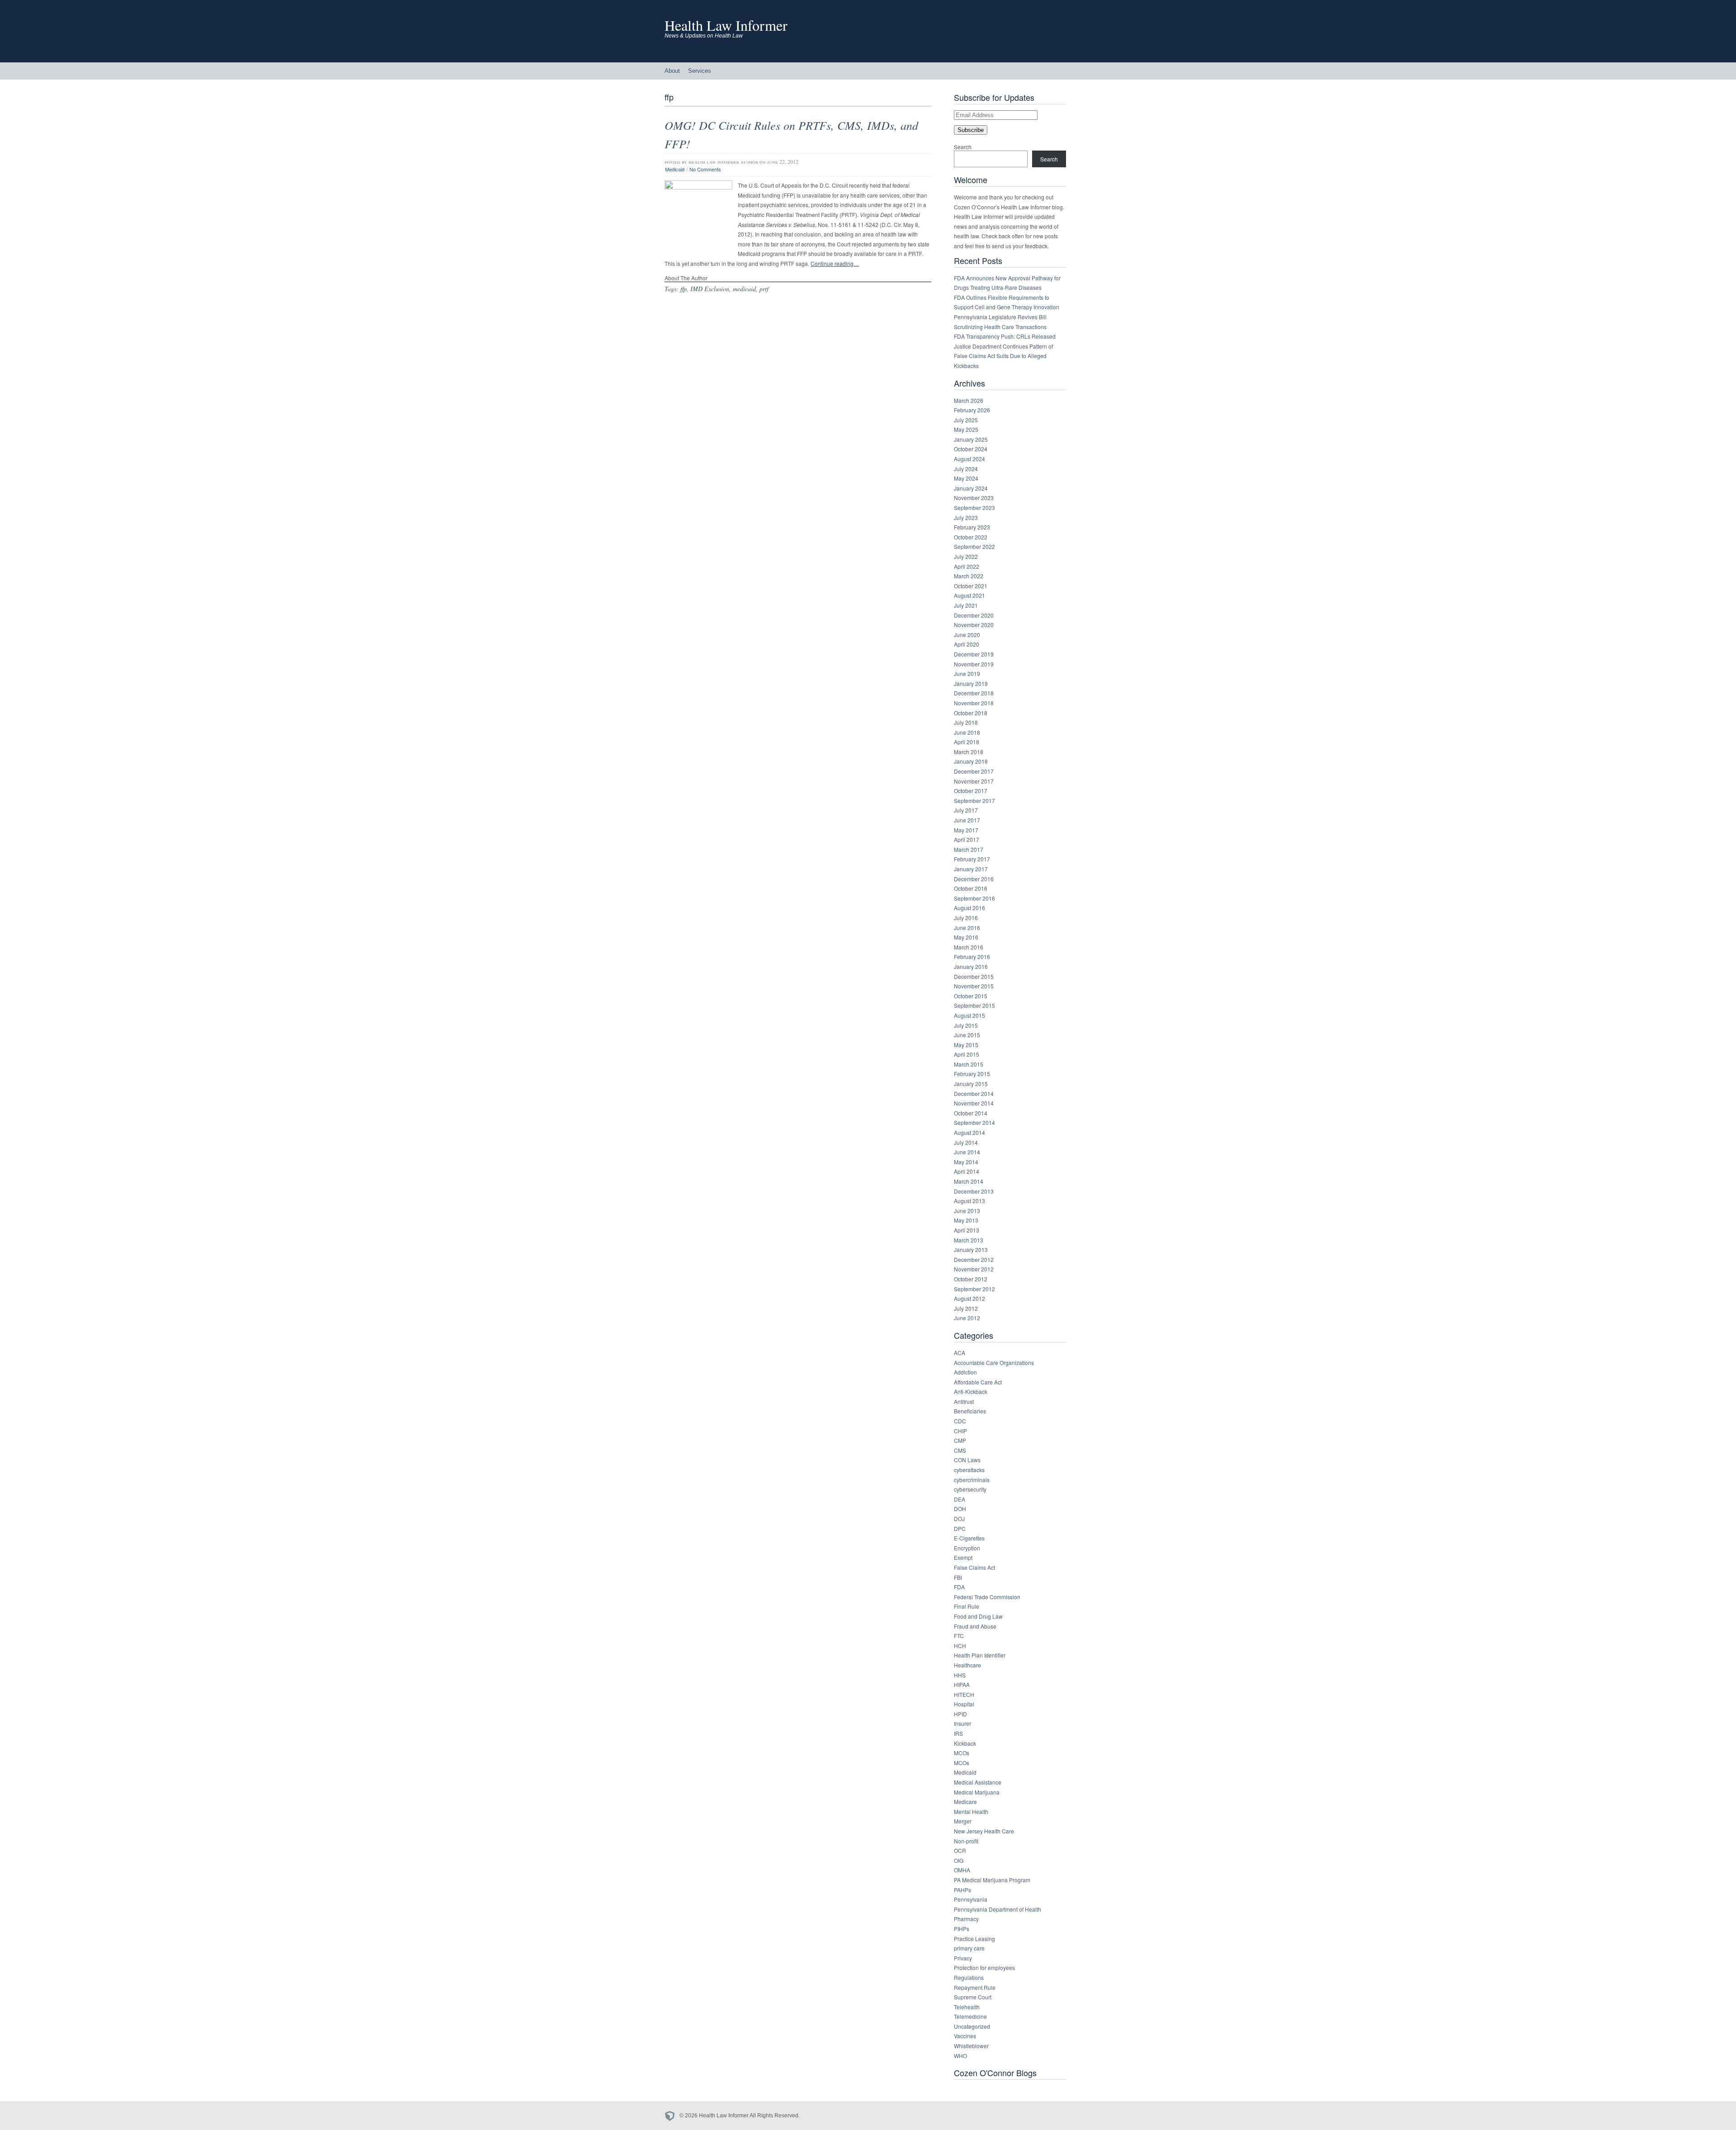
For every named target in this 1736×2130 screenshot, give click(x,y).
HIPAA (962, 1684)
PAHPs (962, 1890)
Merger (963, 1821)
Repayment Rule (975, 1987)
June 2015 (967, 1035)
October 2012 (971, 1279)
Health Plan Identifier (980, 1655)
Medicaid (675, 169)
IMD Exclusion (710, 289)
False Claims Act (974, 1567)
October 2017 (971, 791)
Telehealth (967, 2007)
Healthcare (967, 1665)
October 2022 (971, 537)
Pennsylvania (971, 1899)
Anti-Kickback (971, 1391)
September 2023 (974, 508)
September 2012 (974, 1289)
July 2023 (966, 517)
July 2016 (966, 918)
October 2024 (971, 449)
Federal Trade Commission (987, 1597)
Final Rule (967, 1606)
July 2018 (966, 722)
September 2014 (974, 1122)
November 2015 (974, 986)
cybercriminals (972, 1480)
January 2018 (971, 761)
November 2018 (974, 703)
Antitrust (964, 1401)
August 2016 (969, 908)
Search (963, 147)
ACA (960, 1353)
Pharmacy (966, 1919)
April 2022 (967, 566)
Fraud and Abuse (975, 1626)
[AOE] (672, 2116)
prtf (764, 289)
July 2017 (966, 810)
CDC (960, 1421)
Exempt (963, 1557)
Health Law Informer (726, 25)
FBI (958, 1577)
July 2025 (966, 420)
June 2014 (967, 1152)
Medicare (965, 1802)
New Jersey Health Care (984, 1831)
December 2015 (974, 976)
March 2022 (969, 576)
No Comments (705, 169)
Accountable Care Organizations (994, 1363)
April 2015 (967, 1054)
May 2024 (966, 478)
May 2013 (966, 1220)
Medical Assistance (978, 1782)
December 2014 (974, 1093)
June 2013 (967, 1211)
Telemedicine (970, 2016)
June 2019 (967, 673)
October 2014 (971, 1113)
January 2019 (971, 683)
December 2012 (974, 1259)
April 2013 (967, 1230)
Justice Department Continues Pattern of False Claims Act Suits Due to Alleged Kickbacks (1003, 356)
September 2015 (974, 1005)
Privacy (963, 1958)
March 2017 (969, 849)
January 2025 (971, 439)
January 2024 (971, 488)
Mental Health (971, 1811)
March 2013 (969, 1240)
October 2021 (971, 586)
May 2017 (966, 830)
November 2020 (974, 625)
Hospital (964, 1704)
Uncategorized (972, 2026)
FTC (959, 1636)
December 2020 (974, 615)
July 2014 (966, 1142)
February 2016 (972, 956)
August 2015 (969, 1015)
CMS (960, 1450)
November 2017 (974, 781)
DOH (960, 1509)
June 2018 (967, 732)
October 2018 (971, 713)
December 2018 (974, 693)
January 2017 (971, 869)
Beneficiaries (970, 1411)
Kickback (965, 1743)
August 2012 (969, 1298)
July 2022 (966, 556)
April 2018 (967, 742)
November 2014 (974, 1103)
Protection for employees (984, 1967)
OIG (959, 1860)
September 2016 (974, 898)
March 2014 (969, 1181)
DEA (960, 1499)
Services (700, 71)
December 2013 (974, 1191)
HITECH (964, 1694)
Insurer (962, 1723)
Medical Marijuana (977, 1792)
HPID (960, 1714)
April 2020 (967, 644)
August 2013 (969, 1201)
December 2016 (974, 879)
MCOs (962, 1753)
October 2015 (971, 996)
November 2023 (974, 498)
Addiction (965, 1372)
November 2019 (974, 664)
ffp (684, 289)
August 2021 (969, 595)
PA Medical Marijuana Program (992, 1880)
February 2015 (972, 1074)
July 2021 (966, 605)
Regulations (969, 1977)
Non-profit (966, 1841)
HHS (960, 1675)
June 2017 (967, 820)
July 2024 (966, 469)
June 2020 (967, 635)
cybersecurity (970, 1489)
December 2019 (974, 654)
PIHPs (962, 1929)
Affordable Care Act (978, 1382)
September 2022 (974, 546)
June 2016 (967, 928)
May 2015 (966, 1045)
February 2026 (972, 410)
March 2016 (969, 947)
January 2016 (971, 966)
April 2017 (967, 839)
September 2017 (974, 801)
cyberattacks (969, 1470)
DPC (960, 1528)
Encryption (967, 1548)
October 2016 (971, 888)
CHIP (960, 1431)
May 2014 (966, 1162)
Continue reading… (835, 263)
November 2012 (974, 1269)
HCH (960, 1646)
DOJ (959, 1518)
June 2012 (967, 1318)
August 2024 (969, 459)
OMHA (962, 1870)
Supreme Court (973, 1997)
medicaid (744, 289)
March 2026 (969, 400)
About (672, 71)
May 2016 (966, 937)
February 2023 (972, 527)
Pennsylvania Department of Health (998, 1909)
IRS (958, 1733)
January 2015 (971, 1084)
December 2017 (974, 771)
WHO (960, 2056)
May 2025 (966, 429)
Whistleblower (971, 2046)
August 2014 (969, 1132)
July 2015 (966, 1025)
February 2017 (972, 859)
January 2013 (971, 1249)
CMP (960, 1440)
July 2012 (966, 1308)
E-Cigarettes (969, 1538)
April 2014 (967, 1171)
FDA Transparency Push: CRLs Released (1005, 336)
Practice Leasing (974, 1939)
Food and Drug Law (978, 1616)
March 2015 (969, 1064)
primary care (969, 1948)
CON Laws (967, 1460)
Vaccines (965, 2036)
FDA (959, 1587)
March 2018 (969, 752)
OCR (960, 1850)
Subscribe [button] (971, 130)
